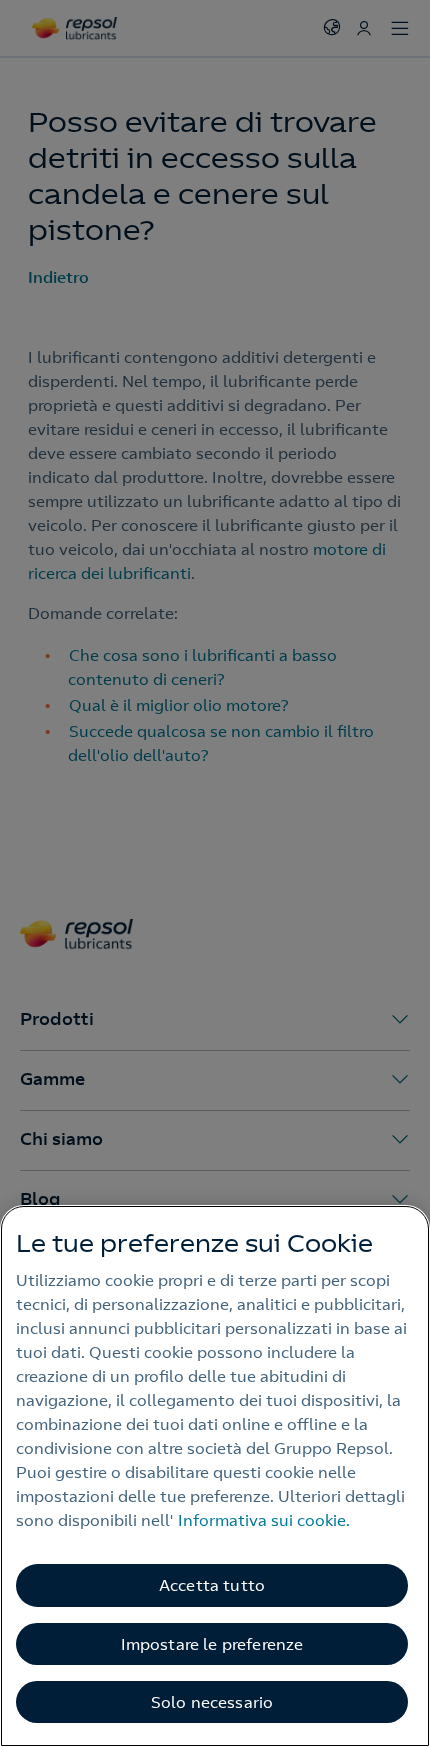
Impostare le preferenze (212, 1644)
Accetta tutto (212, 1585)
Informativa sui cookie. (264, 1520)
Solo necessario (212, 1702)
